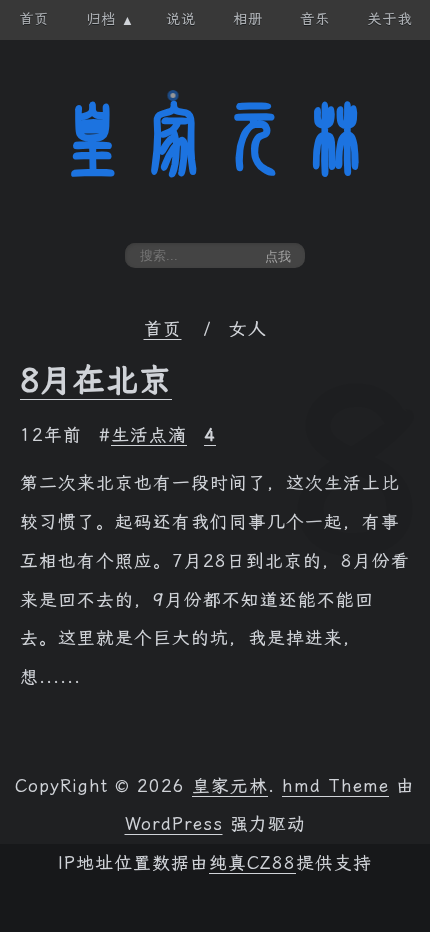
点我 (278, 256)
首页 (163, 329)
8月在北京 (96, 380)
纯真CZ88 (252, 863)
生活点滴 (149, 435)
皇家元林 (215, 139)
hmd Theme (335, 786)
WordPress (174, 824)
